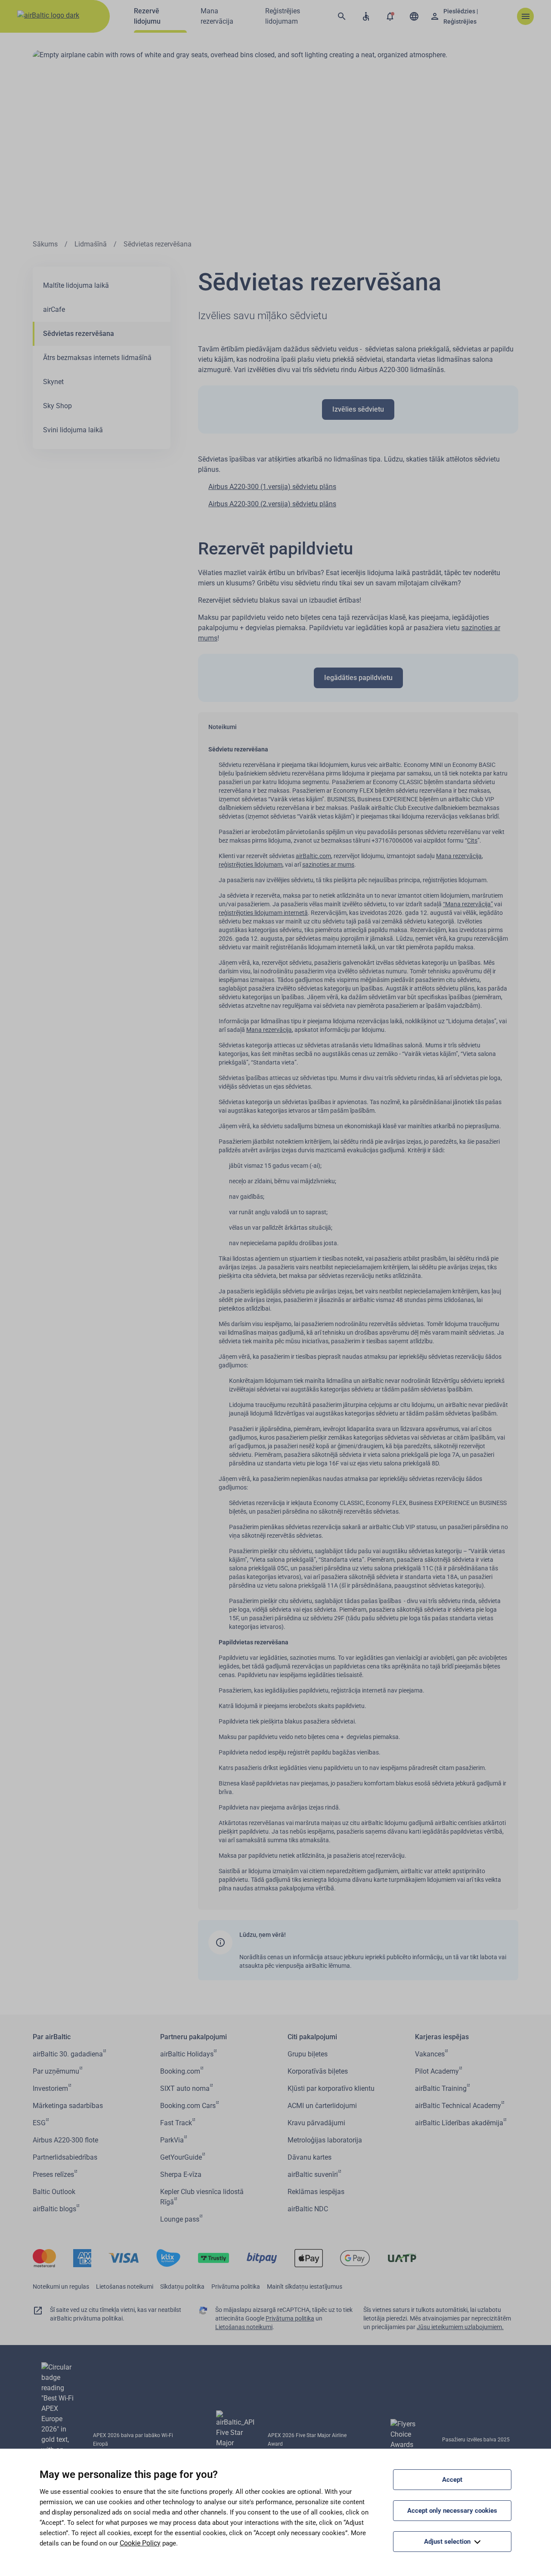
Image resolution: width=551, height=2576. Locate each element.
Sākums (45, 244)
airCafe (54, 309)
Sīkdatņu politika (182, 2287)
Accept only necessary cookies (452, 2511)
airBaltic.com (313, 856)
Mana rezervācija (459, 856)
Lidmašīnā (91, 244)
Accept (452, 2480)
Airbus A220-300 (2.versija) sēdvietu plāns (272, 504)
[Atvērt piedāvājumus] (390, 16)
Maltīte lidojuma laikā (76, 285)
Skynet (53, 382)
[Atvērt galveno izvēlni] (525, 16)
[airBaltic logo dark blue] (55, 16)
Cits (472, 840)
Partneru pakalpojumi (193, 2037)
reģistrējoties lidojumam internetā (263, 913)
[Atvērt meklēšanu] (342, 16)
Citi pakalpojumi (312, 2037)
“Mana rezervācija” (468, 904)
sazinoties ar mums (328, 865)
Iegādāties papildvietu (358, 678)
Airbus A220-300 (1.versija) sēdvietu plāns (272, 487)
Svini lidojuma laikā (73, 430)
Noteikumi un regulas (61, 2287)
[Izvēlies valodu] (414, 16)
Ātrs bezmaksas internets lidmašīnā (97, 358)
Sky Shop (57, 406)
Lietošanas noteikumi (125, 2287)
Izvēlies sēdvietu (358, 409)
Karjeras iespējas (442, 2037)
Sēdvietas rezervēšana (79, 334)
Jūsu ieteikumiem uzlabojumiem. (460, 2327)
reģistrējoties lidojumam (251, 865)
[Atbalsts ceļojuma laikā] (366, 16)
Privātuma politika (236, 2287)
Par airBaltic (52, 2037)
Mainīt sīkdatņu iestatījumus (305, 2287)
